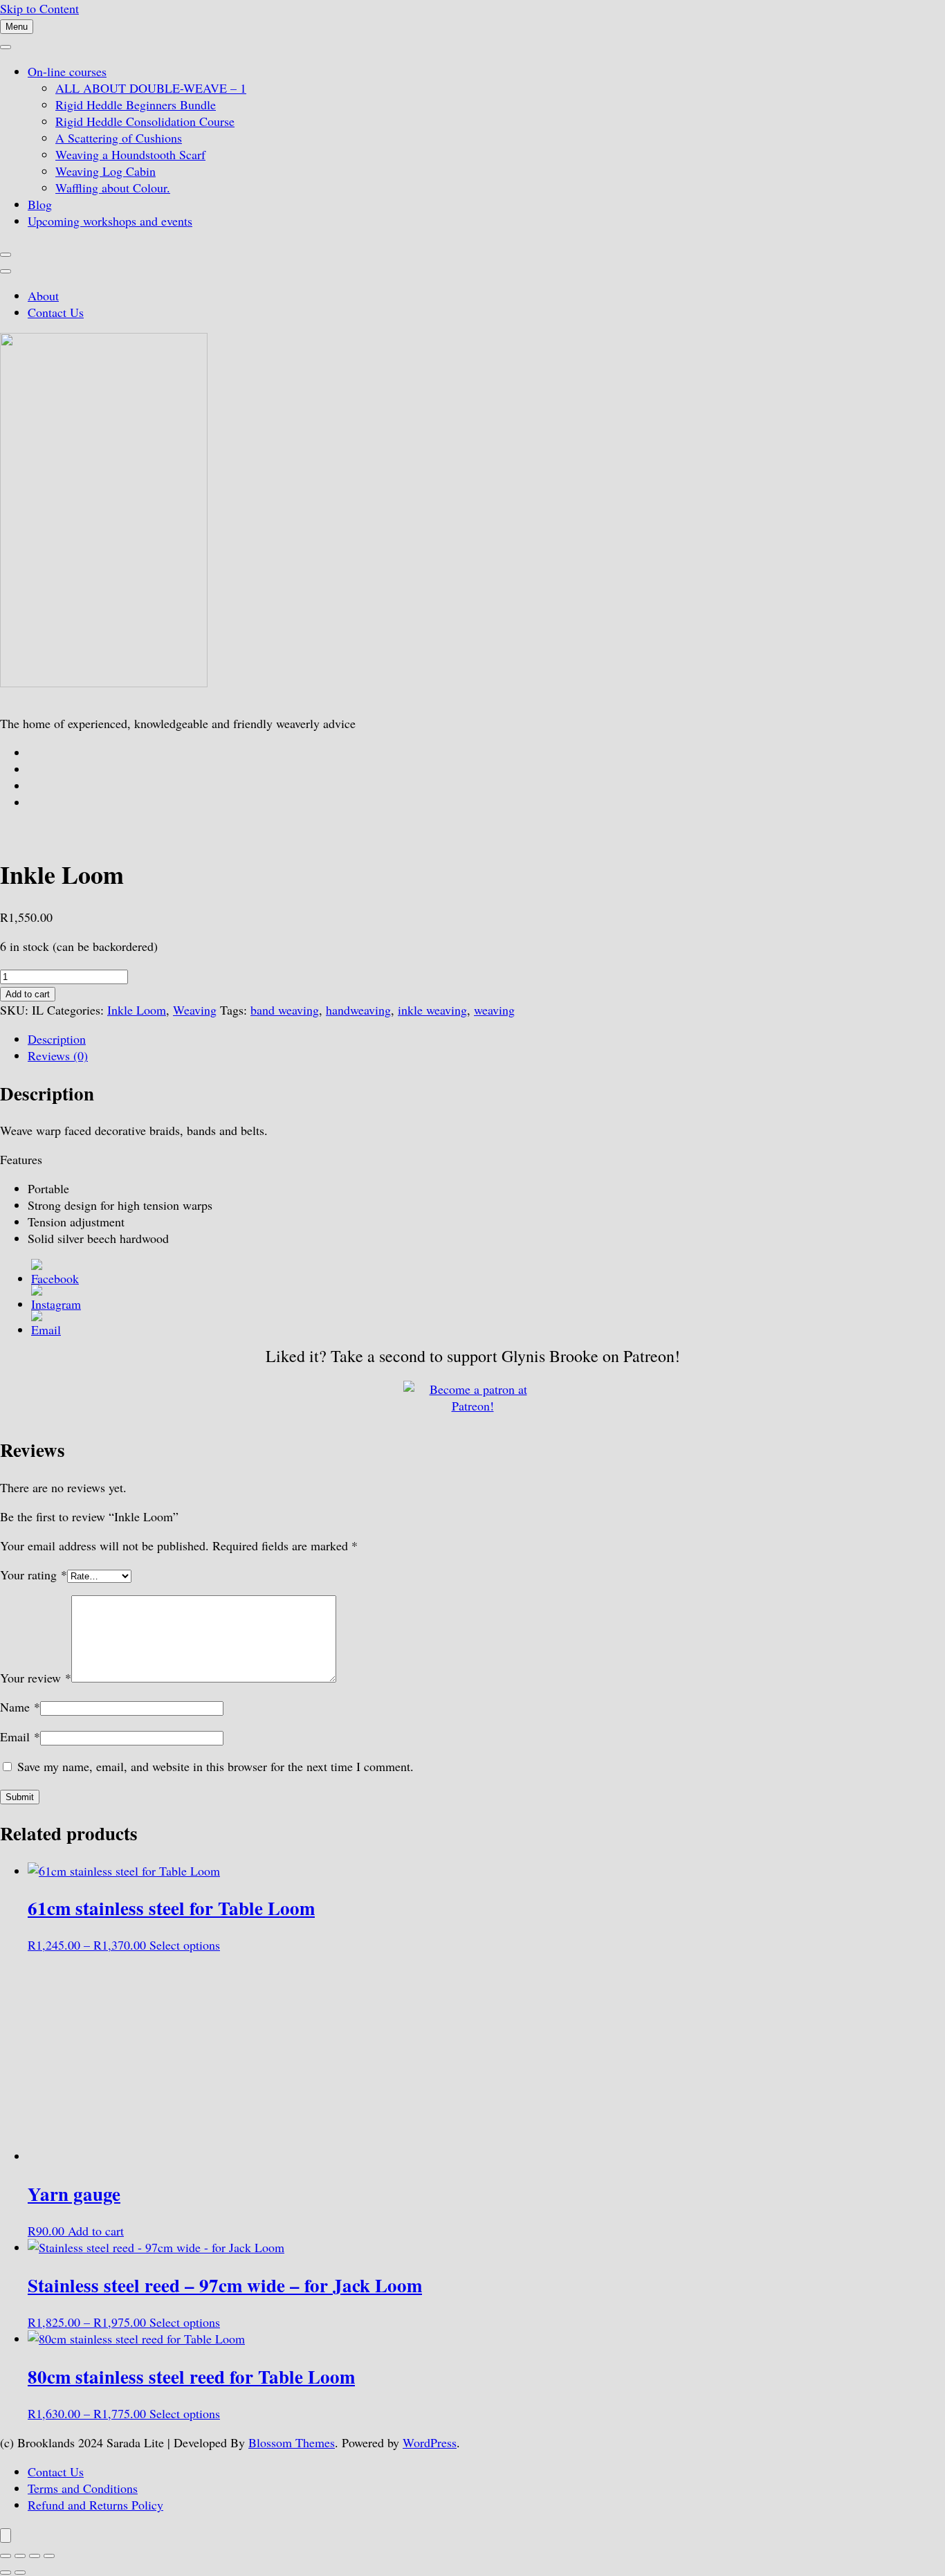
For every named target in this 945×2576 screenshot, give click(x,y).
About (43, 296)
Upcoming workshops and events (110, 221)
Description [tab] (57, 1039)
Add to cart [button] (96, 2231)
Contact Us (56, 312)
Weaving (195, 1010)
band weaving (285, 1010)
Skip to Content (39, 8)
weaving (494, 1010)
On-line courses (67, 71)
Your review (36, 1678)
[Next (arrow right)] (20, 2573)
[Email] (46, 1330)
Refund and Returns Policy (95, 2505)
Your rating (34, 1575)
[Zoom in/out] (6, 2556)
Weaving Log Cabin (105, 171)
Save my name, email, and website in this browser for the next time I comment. (215, 1766)
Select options (185, 1945)
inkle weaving (432, 1010)
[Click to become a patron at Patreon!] (472, 1406)
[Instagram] (56, 1304)
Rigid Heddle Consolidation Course (145, 121)
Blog (40, 204)
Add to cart (28, 994)
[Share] (35, 2556)
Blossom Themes (292, 2442)
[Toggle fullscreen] (20, 2556)
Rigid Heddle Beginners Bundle (136, 105)
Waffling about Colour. (113, 188)
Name (20, 1707)
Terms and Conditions (83, 2488)
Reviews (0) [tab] (58, 1055)
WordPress (430, 2442)
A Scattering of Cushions (119, 138)
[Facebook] (55, 1278)
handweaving (358, 1010)
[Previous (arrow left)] (6, 2573)
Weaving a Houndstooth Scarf (130, 154)
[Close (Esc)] (49, 2556)
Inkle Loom (137, 1010)
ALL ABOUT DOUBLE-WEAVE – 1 (151, 88)
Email (20, 1736)
